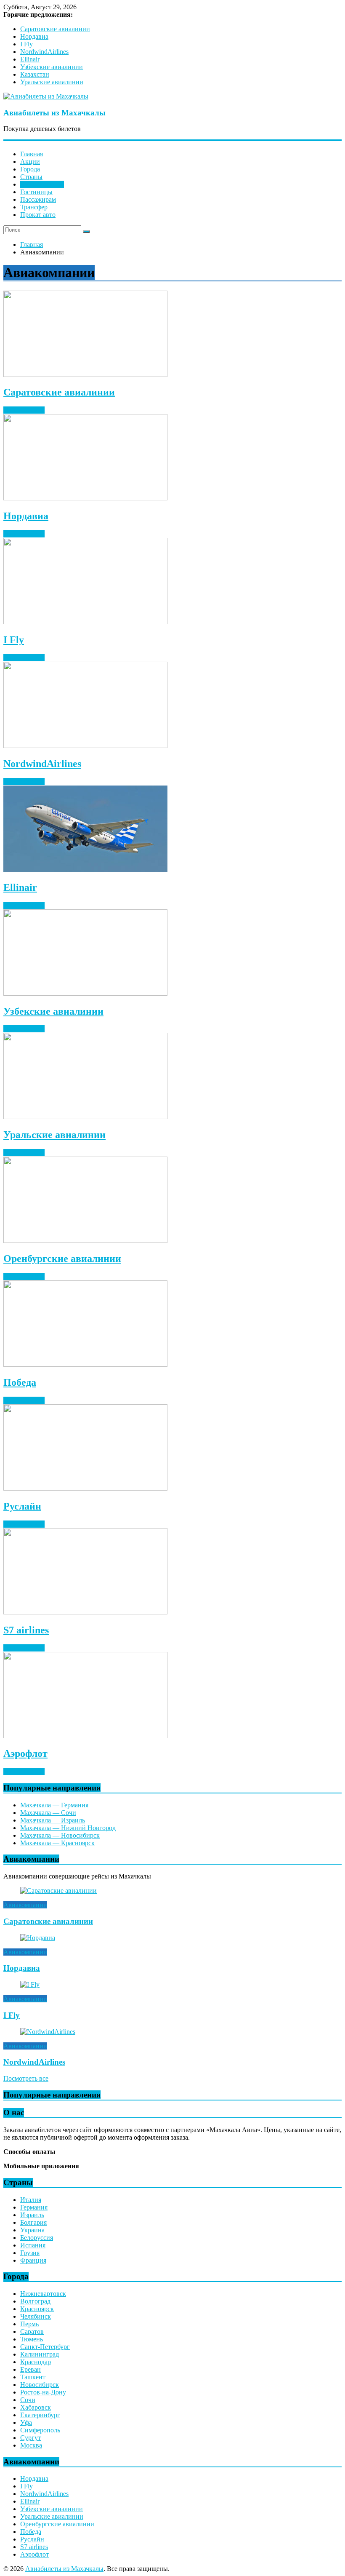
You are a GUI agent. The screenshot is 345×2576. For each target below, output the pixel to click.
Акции (30, 162)
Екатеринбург (40, 2415)
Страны (31, 177)
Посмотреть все (26, 2078)
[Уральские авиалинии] (85, 1117)
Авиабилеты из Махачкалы (54, 113)
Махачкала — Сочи (48, 1813)
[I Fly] (85, 622)
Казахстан (35, 74)
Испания (33, 2245)
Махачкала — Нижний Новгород (68, 1828)
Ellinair (30, 59)
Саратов (32, 2331)
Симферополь (40, 2430)
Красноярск (37, 2309)
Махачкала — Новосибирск (60, 1835)
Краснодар (36, 2362)
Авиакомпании (42, 184)
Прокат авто (38, 215)
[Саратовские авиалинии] (85, 375)
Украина (32, 2230)
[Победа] (85, 1364)
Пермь (29, 2324)
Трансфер (34, 207)
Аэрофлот (25, 1753)
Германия (34, 2207)
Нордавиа (34, 36)
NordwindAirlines (44, 52)
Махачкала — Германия (54, 1805)
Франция (33, 2260)
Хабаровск (36, 2407)
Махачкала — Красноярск (57, 1843)
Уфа (26, 2422)
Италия (31, 2200)
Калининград (40, 2354)
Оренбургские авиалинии (62, 1259)
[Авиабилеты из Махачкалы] (46, 96)
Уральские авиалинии (52, 82)
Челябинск (36, 2316)
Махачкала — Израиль (53, 1820)
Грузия (30, 2253)
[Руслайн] (85, 1488)
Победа (20, 1382)
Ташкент (33, 2377)
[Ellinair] (85, 870)
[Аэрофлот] (85, 1736)
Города (30, 169)
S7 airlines (26, 1630)
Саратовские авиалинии (55, 29)
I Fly (27, 44)
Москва (31, 2445)
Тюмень (32, 2339)
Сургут (31, 2438)
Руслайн (22, 1506)
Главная (32, 154)
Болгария (33, 2222)
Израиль (32, 2215)
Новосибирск (40, 2385)
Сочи (28, 2400)
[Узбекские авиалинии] (85, 993)
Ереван (31, 2369)
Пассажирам (38, 199)
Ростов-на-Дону (43, 2392)
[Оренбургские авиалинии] (85, 1241)
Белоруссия (37, 2238)
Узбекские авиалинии (52, 67)
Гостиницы (36, 192)
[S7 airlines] (85, 1612)
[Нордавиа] (85, 498)
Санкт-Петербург (45, 2347)
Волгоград (35, 2301)
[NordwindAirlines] (85, 746)
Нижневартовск (43, 2294)
